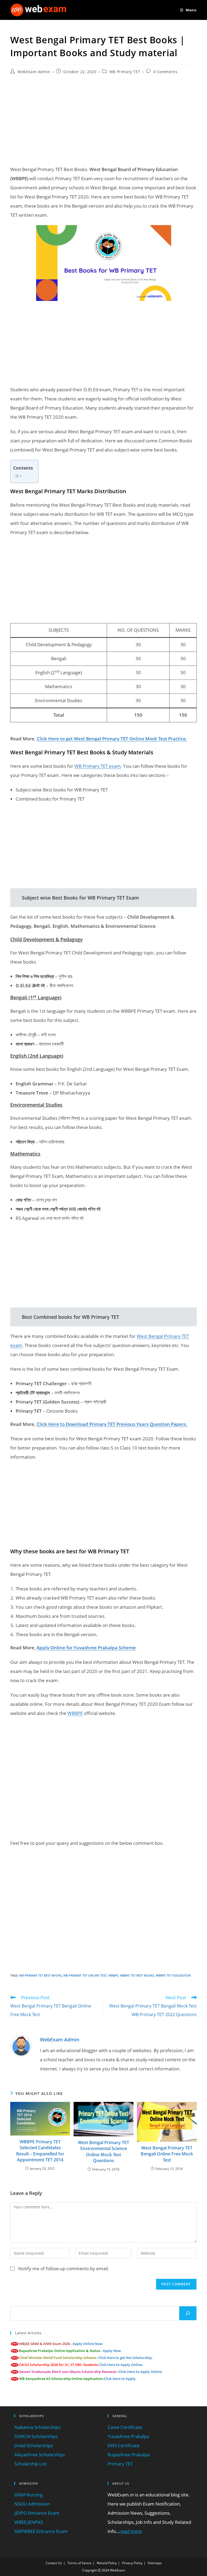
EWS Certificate (124, 2445)
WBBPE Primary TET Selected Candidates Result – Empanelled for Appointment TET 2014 (40, 2151)
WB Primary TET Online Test (85, 1975)
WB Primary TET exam (98, 766)
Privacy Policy (132, 2563)
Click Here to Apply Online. (121, 2365)
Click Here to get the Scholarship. (125, 2358)
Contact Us (54, 2563)
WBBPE (75, 1713)
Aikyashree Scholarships (40, 2455)
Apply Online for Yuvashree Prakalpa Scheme (86, 1648)
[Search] (188, 2313)
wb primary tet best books (40, 1975)
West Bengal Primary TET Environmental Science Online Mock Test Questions (103, 2152)
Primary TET (120, 2464)
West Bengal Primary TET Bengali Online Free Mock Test (167, 2154)
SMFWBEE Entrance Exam (41, 2531)
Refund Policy (107, 2563)
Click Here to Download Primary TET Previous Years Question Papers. (112, 1424)
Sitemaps (155, 2563)
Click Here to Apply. (120, 2379)
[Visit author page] (21, 2046)
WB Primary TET (125, 72)
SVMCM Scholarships (36, 2436)
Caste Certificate (125, 2427)
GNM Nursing (28, 2495)
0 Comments (165, 72)
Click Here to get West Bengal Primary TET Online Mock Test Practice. (112, 739)
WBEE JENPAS (29, 2522)
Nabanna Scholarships (37, 2427)
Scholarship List (30, 2464)
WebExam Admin (34, 72)
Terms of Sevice (79, 2563)
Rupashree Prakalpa (129, 2455)
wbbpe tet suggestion (173, 1975)
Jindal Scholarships (34, 2445)
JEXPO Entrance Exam (37, 2513)
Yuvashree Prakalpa (128, 2436)
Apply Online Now (88, 2344)
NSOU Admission (32, 2504)
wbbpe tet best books (137, 1975)
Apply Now (112, 2351)
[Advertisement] (103, 123)
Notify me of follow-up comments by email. (64, 2268)
